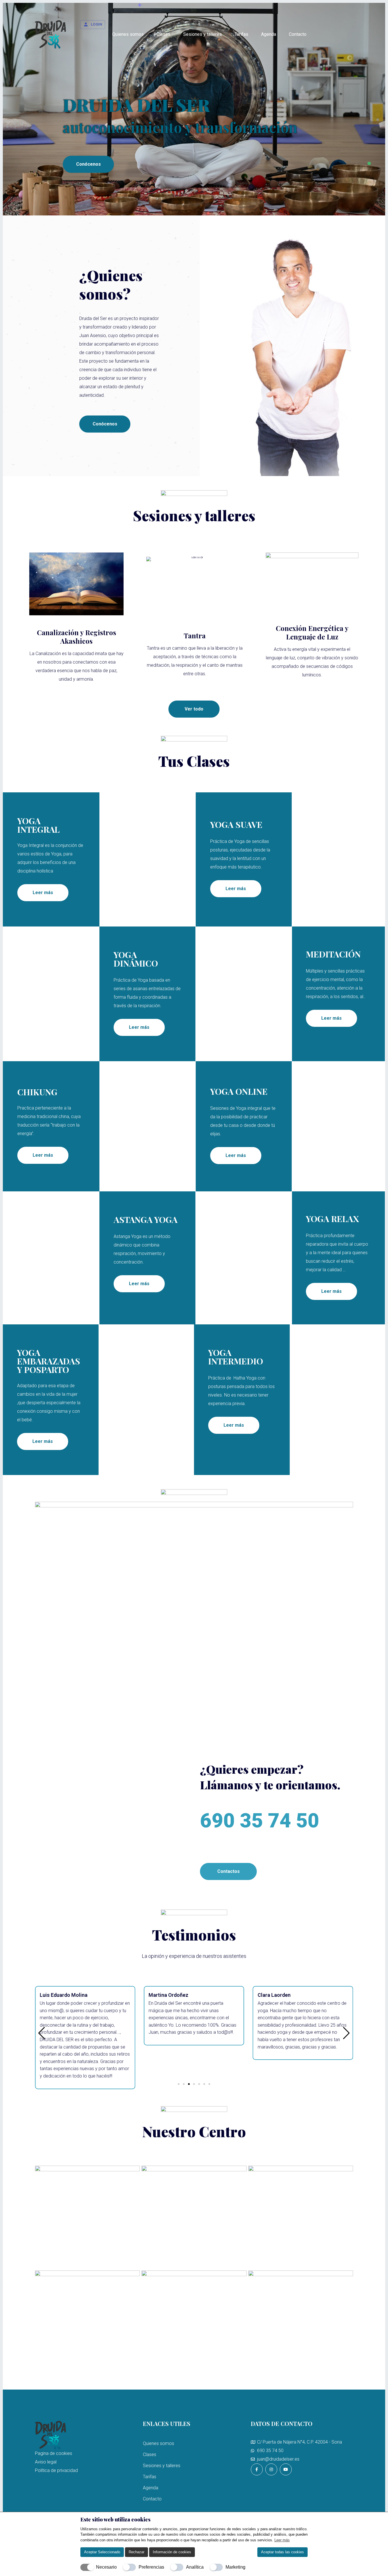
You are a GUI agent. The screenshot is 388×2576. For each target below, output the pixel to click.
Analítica (195, 2567)
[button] (179, 2084)
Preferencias (151, 2567)
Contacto (298, 34)
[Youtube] (286, 2469)
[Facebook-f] (257, 2469)
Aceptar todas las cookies (282, 2552)
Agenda (269, 34)
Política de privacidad (56, 2470)
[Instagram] (271, 2469)
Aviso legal (46, 2462)
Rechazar (136, 2552)
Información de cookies (172, 2552)
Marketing (235, 2567)
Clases (163, 34)
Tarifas (241, 34)
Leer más (282, 2540)
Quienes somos (128, 34)
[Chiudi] (304, 2519)
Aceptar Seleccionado (102, 2552)
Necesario (106, 2567)
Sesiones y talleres (203, 34)
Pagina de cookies (54, 2453)
